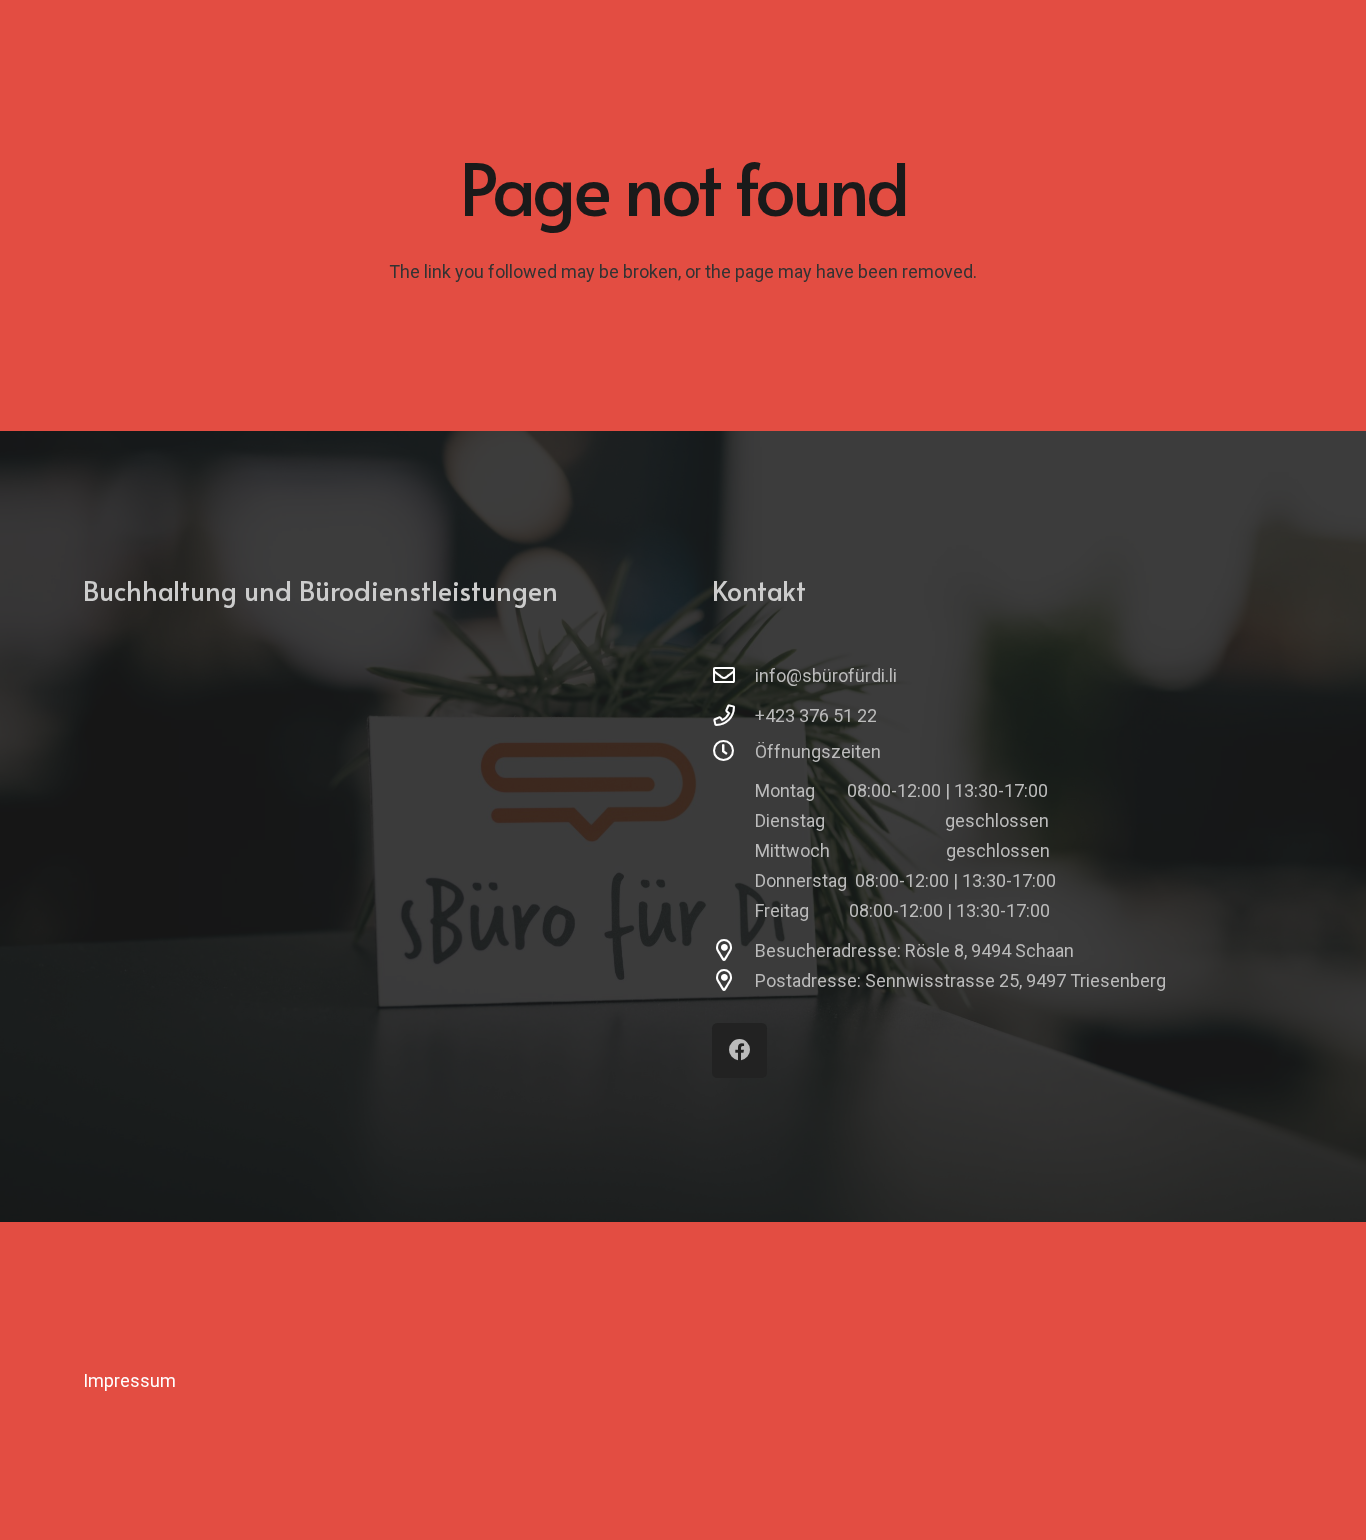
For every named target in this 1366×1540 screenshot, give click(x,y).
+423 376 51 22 (816, 715)
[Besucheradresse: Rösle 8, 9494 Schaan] (733, 951)
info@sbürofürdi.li (826, 675)
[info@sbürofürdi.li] (733, 676)
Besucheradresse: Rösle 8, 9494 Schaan (914, 950)
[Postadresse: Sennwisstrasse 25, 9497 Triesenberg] (733, 981)
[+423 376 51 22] (733, 716)
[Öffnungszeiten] (733, 752)
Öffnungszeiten (818, 751)
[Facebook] (739, 1050)
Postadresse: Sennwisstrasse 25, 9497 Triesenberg (960, 980)
